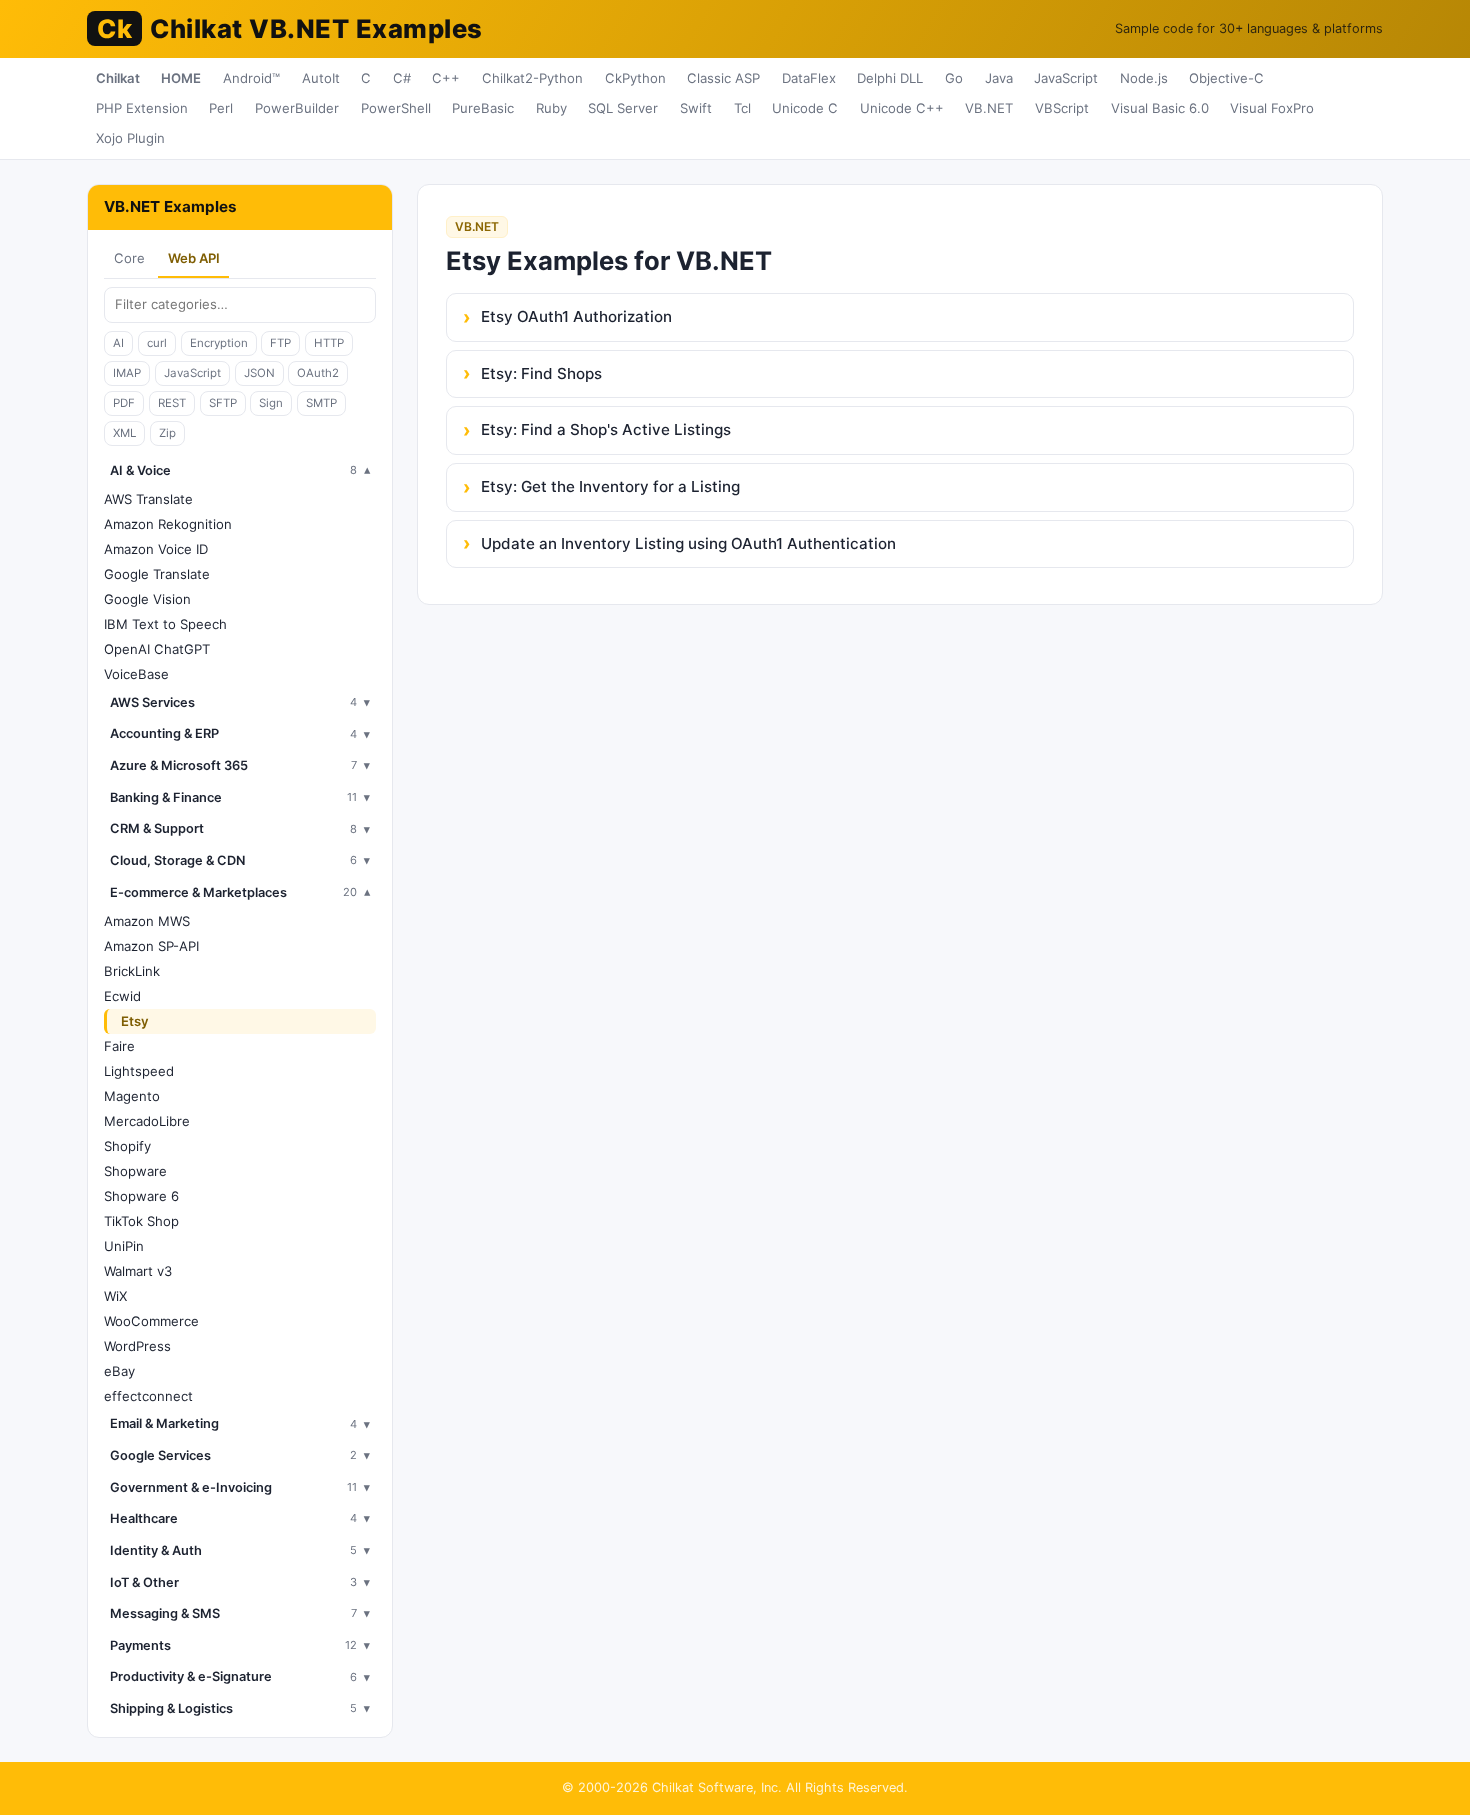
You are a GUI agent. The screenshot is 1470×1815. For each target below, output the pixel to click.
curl (157, 343)
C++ (446, 78)
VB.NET (989, 108)
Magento (132, 1096)
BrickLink (132, 971)
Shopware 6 (141, 1196)
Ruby (551, 108)
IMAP (127, 373)
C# (402, 78)
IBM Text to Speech (165, 624)
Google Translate (157, 574)
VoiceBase (136, 674)
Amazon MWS (147, 921)
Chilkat (118, 78)
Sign (271, 403)
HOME (181, 78)
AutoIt (321, 78)
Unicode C (805, 108)
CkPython (635, 78)
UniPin (124, 1246)
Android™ (251, 78)
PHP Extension (142, 108)
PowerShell (396, 108)
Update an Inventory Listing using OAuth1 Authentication (688, 543)
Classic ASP (723, 78)
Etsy (135, 1021)
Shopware (135, 1171)
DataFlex (809, 78)
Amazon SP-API (151, 946)
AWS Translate (148, 499)
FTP (280, 343)
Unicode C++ (902, 108)
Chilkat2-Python (532, 78)
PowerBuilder (297, 108)
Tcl (742, 108)
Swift (696, 108)
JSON (259, 373)
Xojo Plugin (130, 138)
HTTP (329, 343)
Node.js (1144, 78)
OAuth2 (318, 373)
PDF (124, 403)
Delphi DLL (890, 78)
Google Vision (147, 599)
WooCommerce (151, 1321)
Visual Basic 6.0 (1160, 108)
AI (118, 343)
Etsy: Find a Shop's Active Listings (606, 429)
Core (129, 258)
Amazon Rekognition (168, 524)
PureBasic (483, 108)
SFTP (223, 403)
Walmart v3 (138, 1271)
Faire (119, 1046)
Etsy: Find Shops (541, 373)
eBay (119, 1371)
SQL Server (623, 108)
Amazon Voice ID (156, 549)
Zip (167, 433)
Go (954, 78)
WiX (115, 1296)
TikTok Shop (141, 1221)
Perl (221, 108)
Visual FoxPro (1272, 108)
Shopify (127, 1146)
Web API (194, 258)
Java (999, 78)
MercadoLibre (147, 1121)
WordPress (137, 1346)
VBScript (1062, 108)
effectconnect (148, 1396)
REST (172, 403)
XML (124, 433)
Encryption (219, 343)
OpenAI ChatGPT (157, 649)
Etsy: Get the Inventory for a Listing (610, 486)
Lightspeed (139, 1071)
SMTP (321, 403)
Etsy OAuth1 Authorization (576, 316)
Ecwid (122, 996)
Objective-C (1226, 78)
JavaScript (1066, 78)
